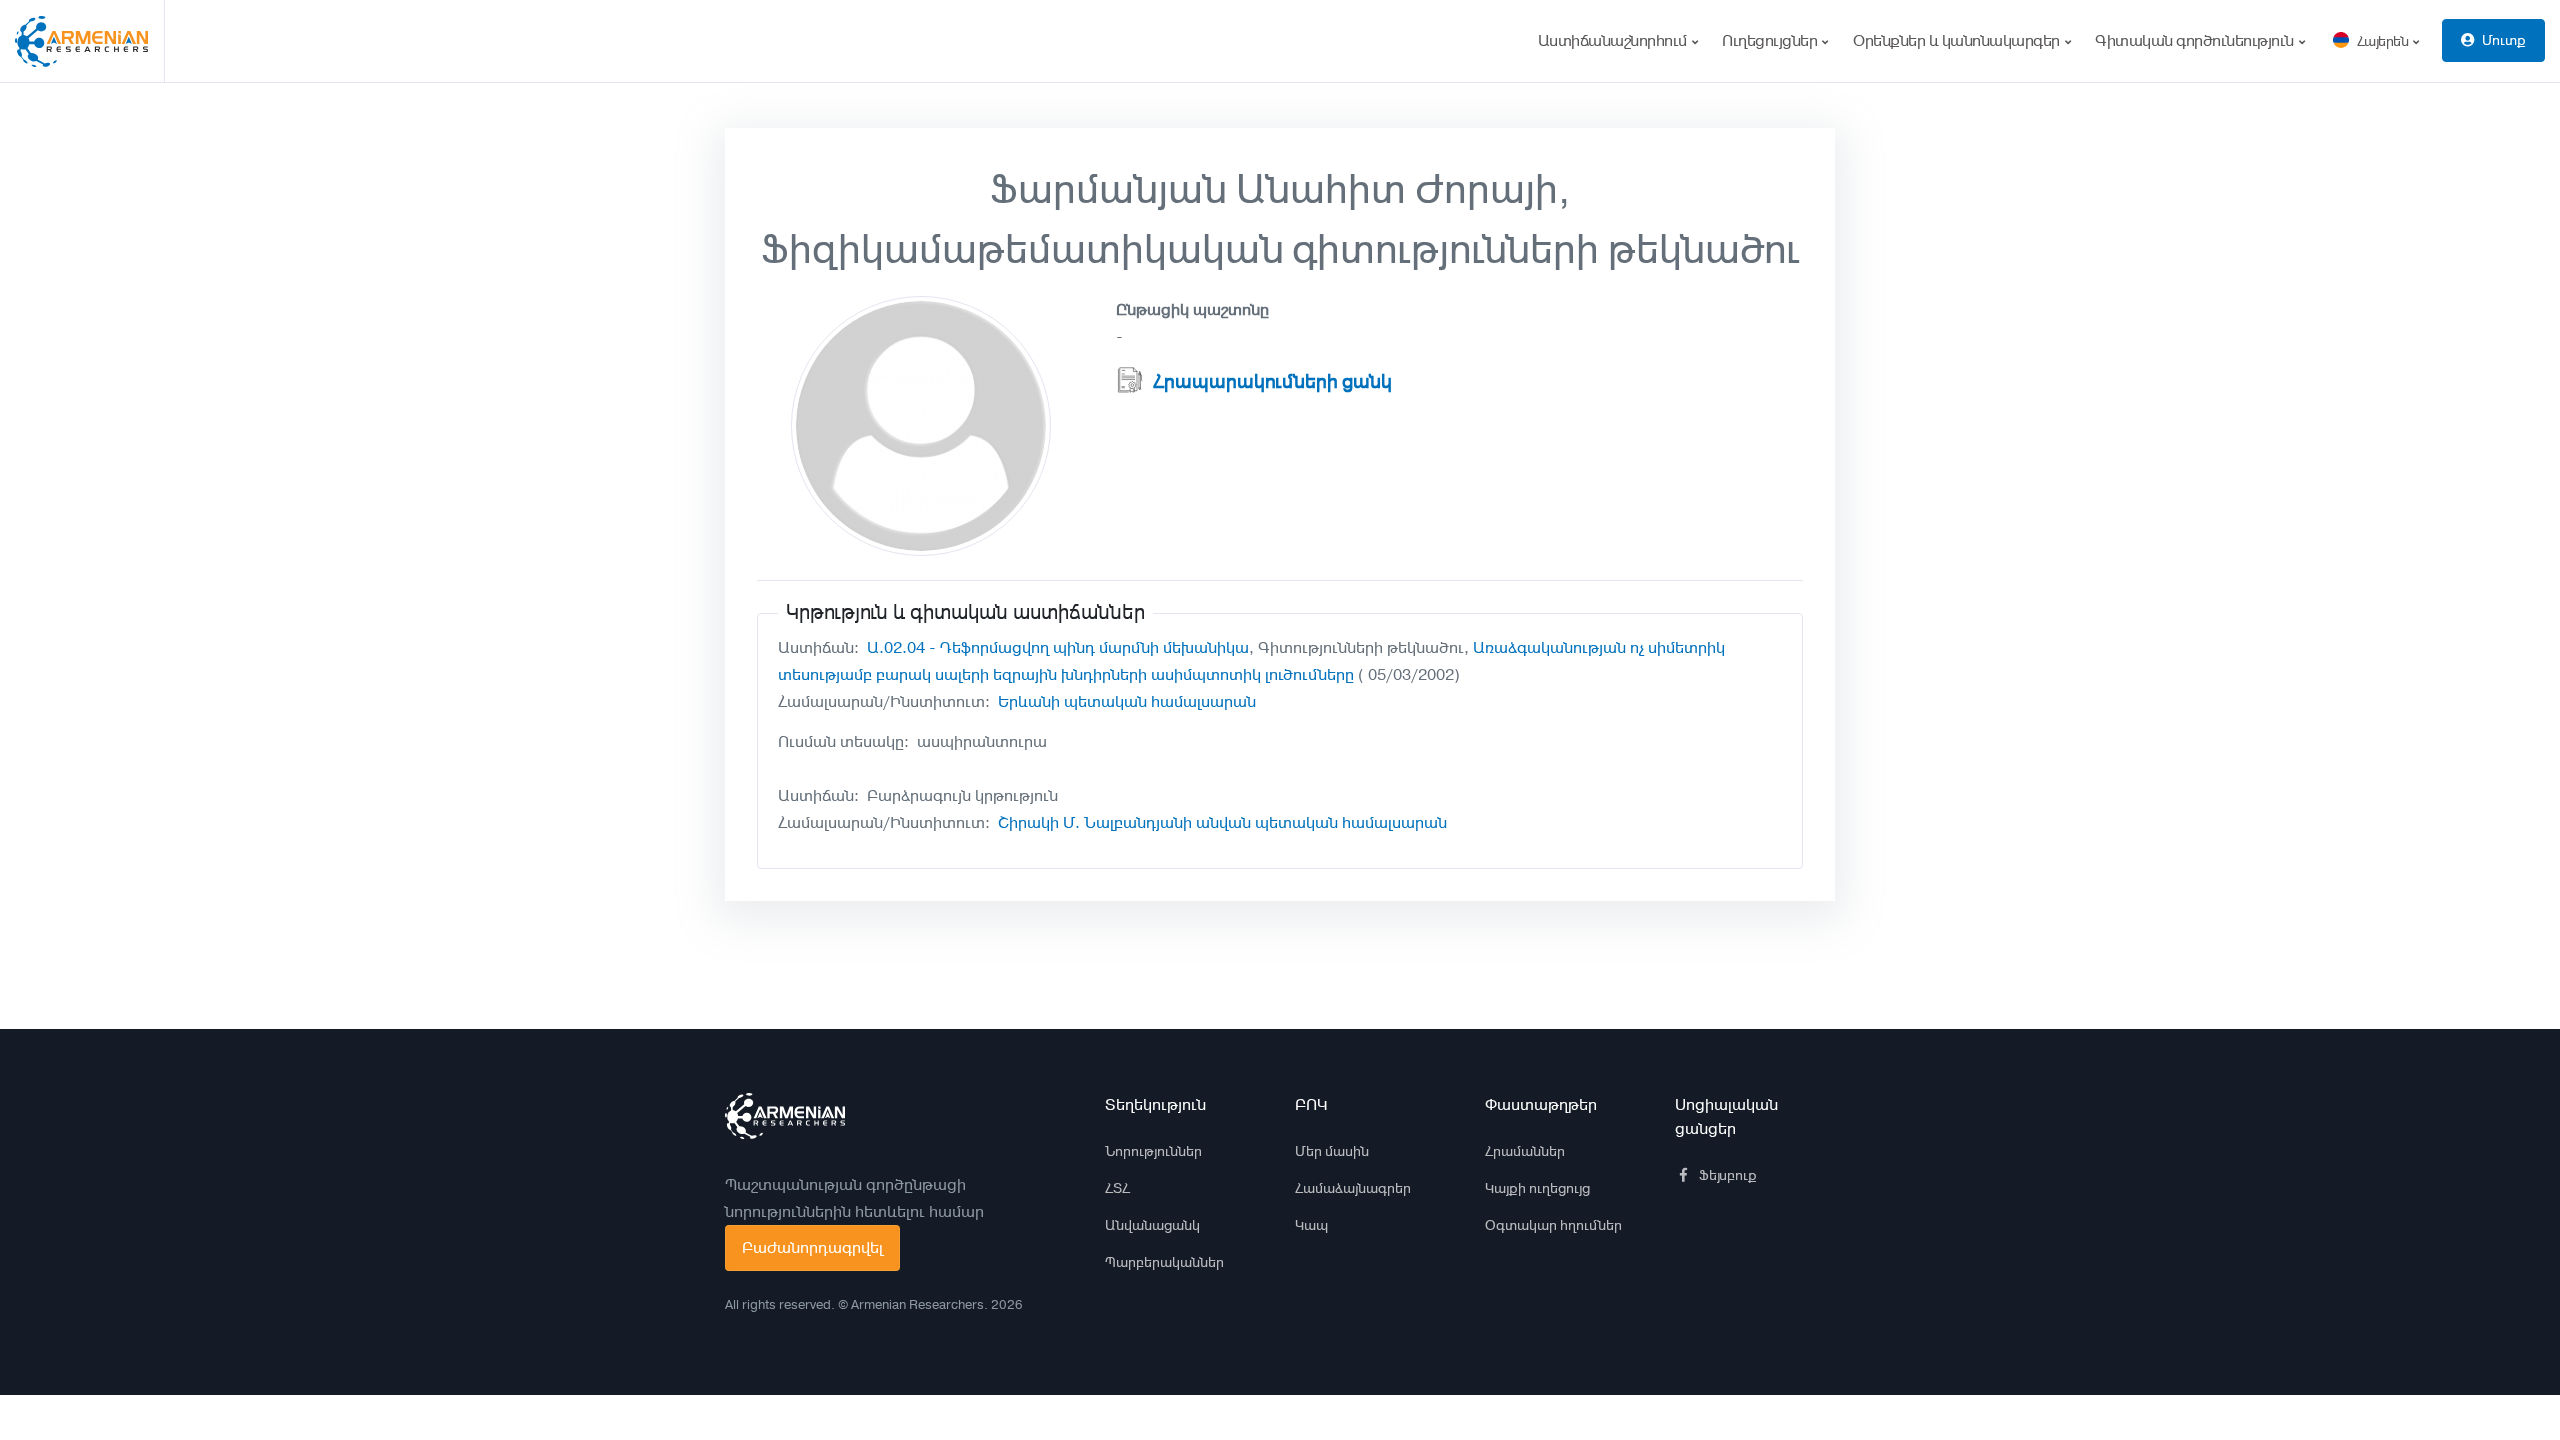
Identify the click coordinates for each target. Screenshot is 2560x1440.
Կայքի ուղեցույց (1537, 1188)
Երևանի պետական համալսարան (1127, 701)
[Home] (90, 41)
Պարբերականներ (1164, 1262)
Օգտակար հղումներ (1553, 1225)
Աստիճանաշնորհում (1614, 40)
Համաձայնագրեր (1353, 1188)
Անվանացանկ (1152, 1225)
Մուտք (2504, 40)
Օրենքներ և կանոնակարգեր (1958, 40)
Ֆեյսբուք (1728, 1175)
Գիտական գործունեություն (2196, 40)
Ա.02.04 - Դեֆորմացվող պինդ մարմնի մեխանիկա (1058, 647)
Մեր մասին (1332, 1151)
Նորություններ (1153, 1151)
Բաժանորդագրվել (812, 1247)
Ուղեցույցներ (1771, 40)
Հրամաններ (1525, 1151)
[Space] (785, 1116)
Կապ (1311, 1225)
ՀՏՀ (1117, 1188)
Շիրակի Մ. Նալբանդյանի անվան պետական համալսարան (1222, 822)
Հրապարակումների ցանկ (1272, 382)
